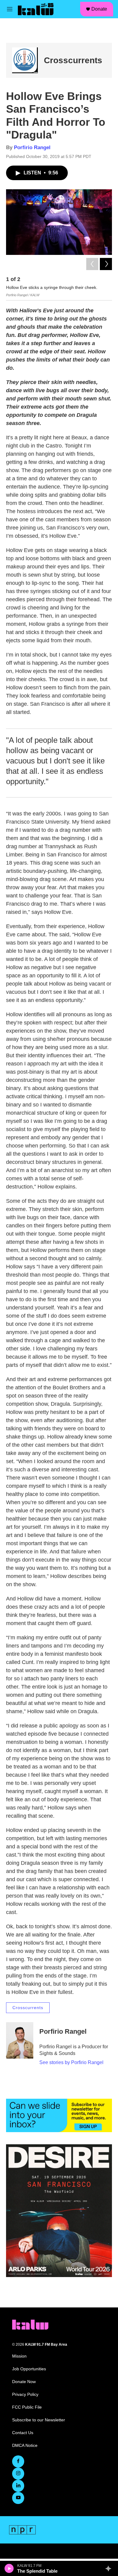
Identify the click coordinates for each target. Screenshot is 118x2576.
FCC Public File (27, 2407)
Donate (99, 9)
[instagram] (18, 2474)
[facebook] (18, 2461)
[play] (9, 2568)
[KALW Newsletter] (59, 2115)
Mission (19, 2356)
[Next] (106, 264)
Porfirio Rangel (32, 147)
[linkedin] (18, 2486)
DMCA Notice (25, 2446)
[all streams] (110, 2568)
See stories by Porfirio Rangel (71, 2062)
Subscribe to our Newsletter (39, 2420)
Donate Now (24, 2382)
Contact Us (23, 2433)
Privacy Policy (25, 2394)
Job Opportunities (29, 2369)
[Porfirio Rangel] (20, 2040)
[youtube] (18, 2498)
